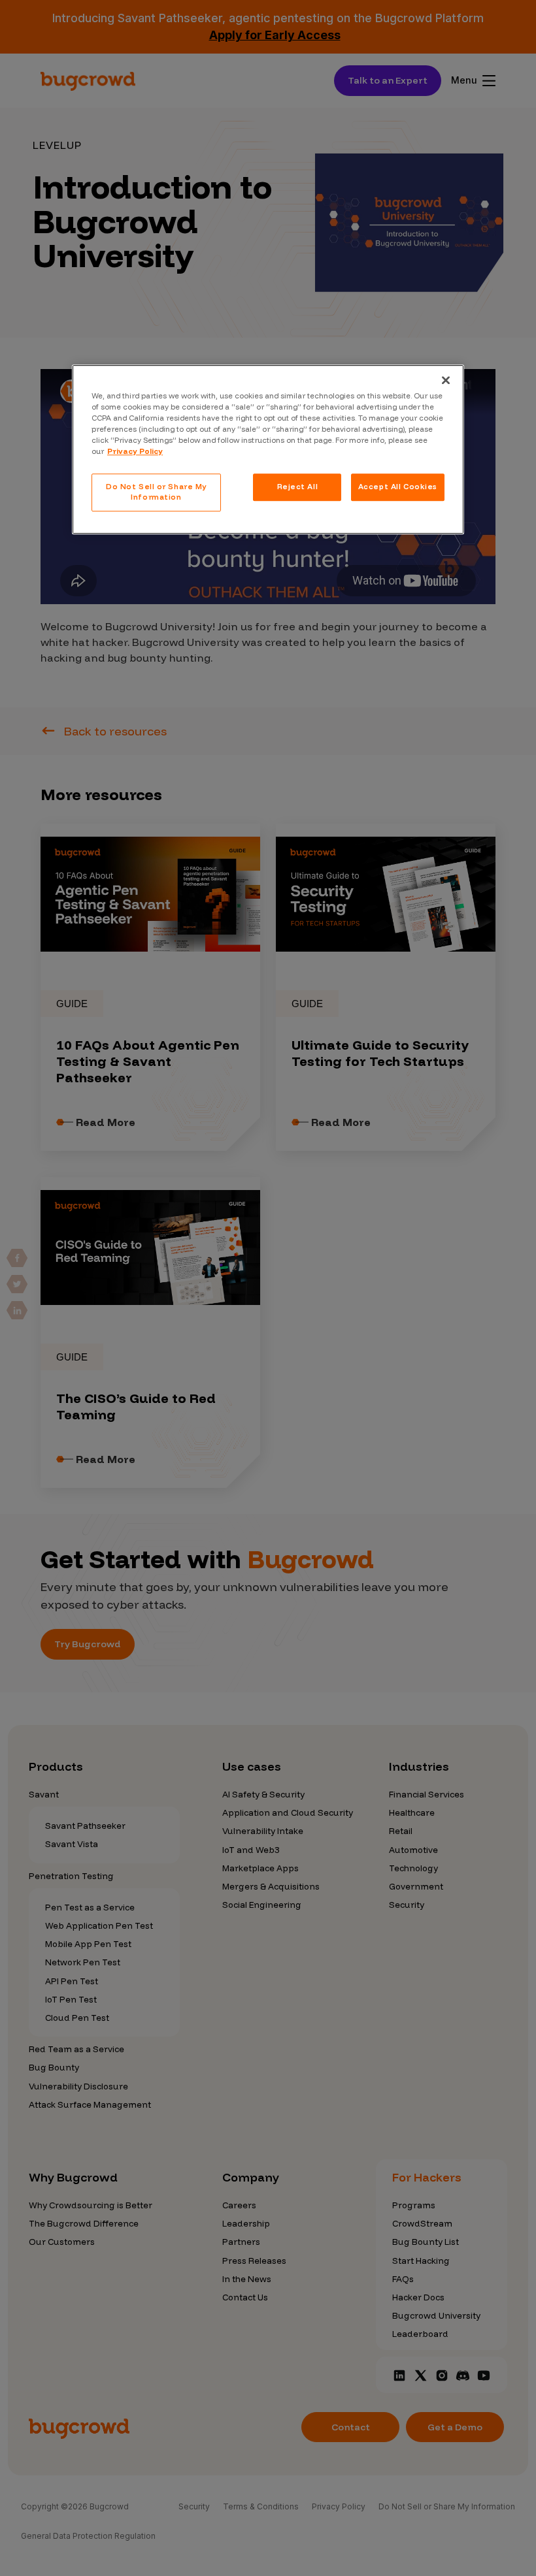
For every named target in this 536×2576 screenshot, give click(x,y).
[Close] (446, 380)
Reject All (298, 487)
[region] (268, 449)
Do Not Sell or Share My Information (156, 492)
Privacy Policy (135, 451)
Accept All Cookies (398, 487)
